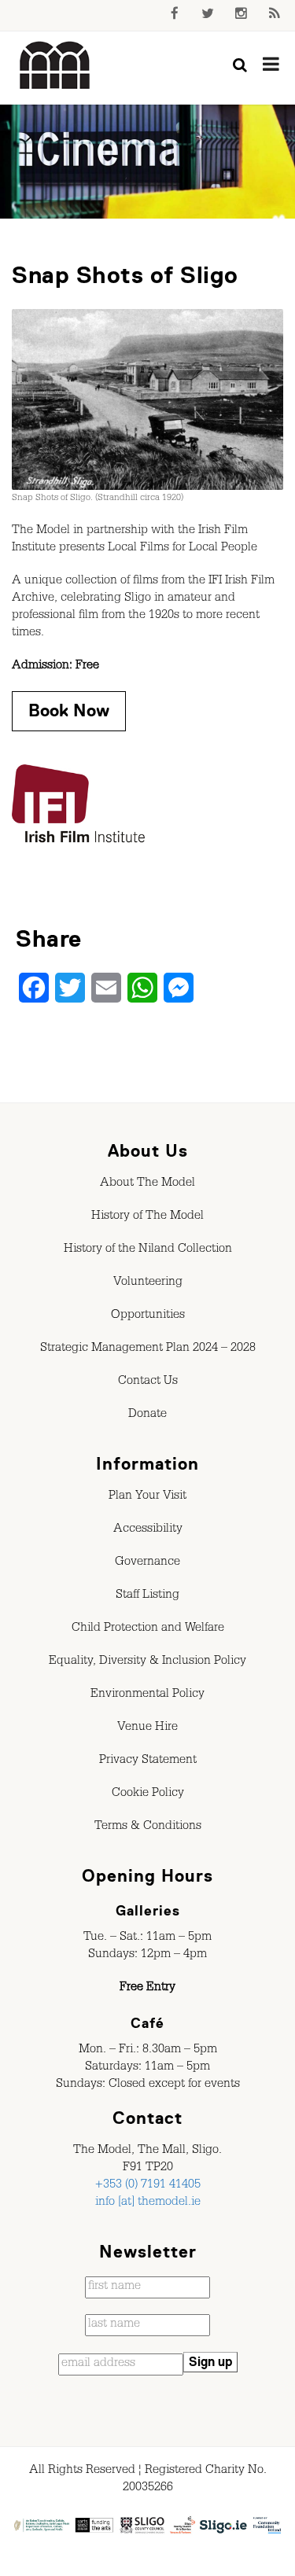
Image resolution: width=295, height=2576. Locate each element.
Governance (147, 1563)
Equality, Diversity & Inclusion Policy (147, 1662)
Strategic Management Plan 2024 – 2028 (148, 1349)
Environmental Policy (147, 1695)
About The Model (147, 1184)
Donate (147, 1415)
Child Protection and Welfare (148, 1629)
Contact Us (148, 1382)
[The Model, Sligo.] (55, 66)
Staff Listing (147, 1596)
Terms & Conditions (148, 1827)
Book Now (69, 710)
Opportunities (148, 1316)
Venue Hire (147, 1728)
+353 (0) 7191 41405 (148, 2186)
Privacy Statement (148, 1761)
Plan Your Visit (147, 1497)
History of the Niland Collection (148, 1250)
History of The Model (147, 1217)
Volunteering (148, 1283)
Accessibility (148, 1530)
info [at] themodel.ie (148, 2203)
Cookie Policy (148, 1794)
